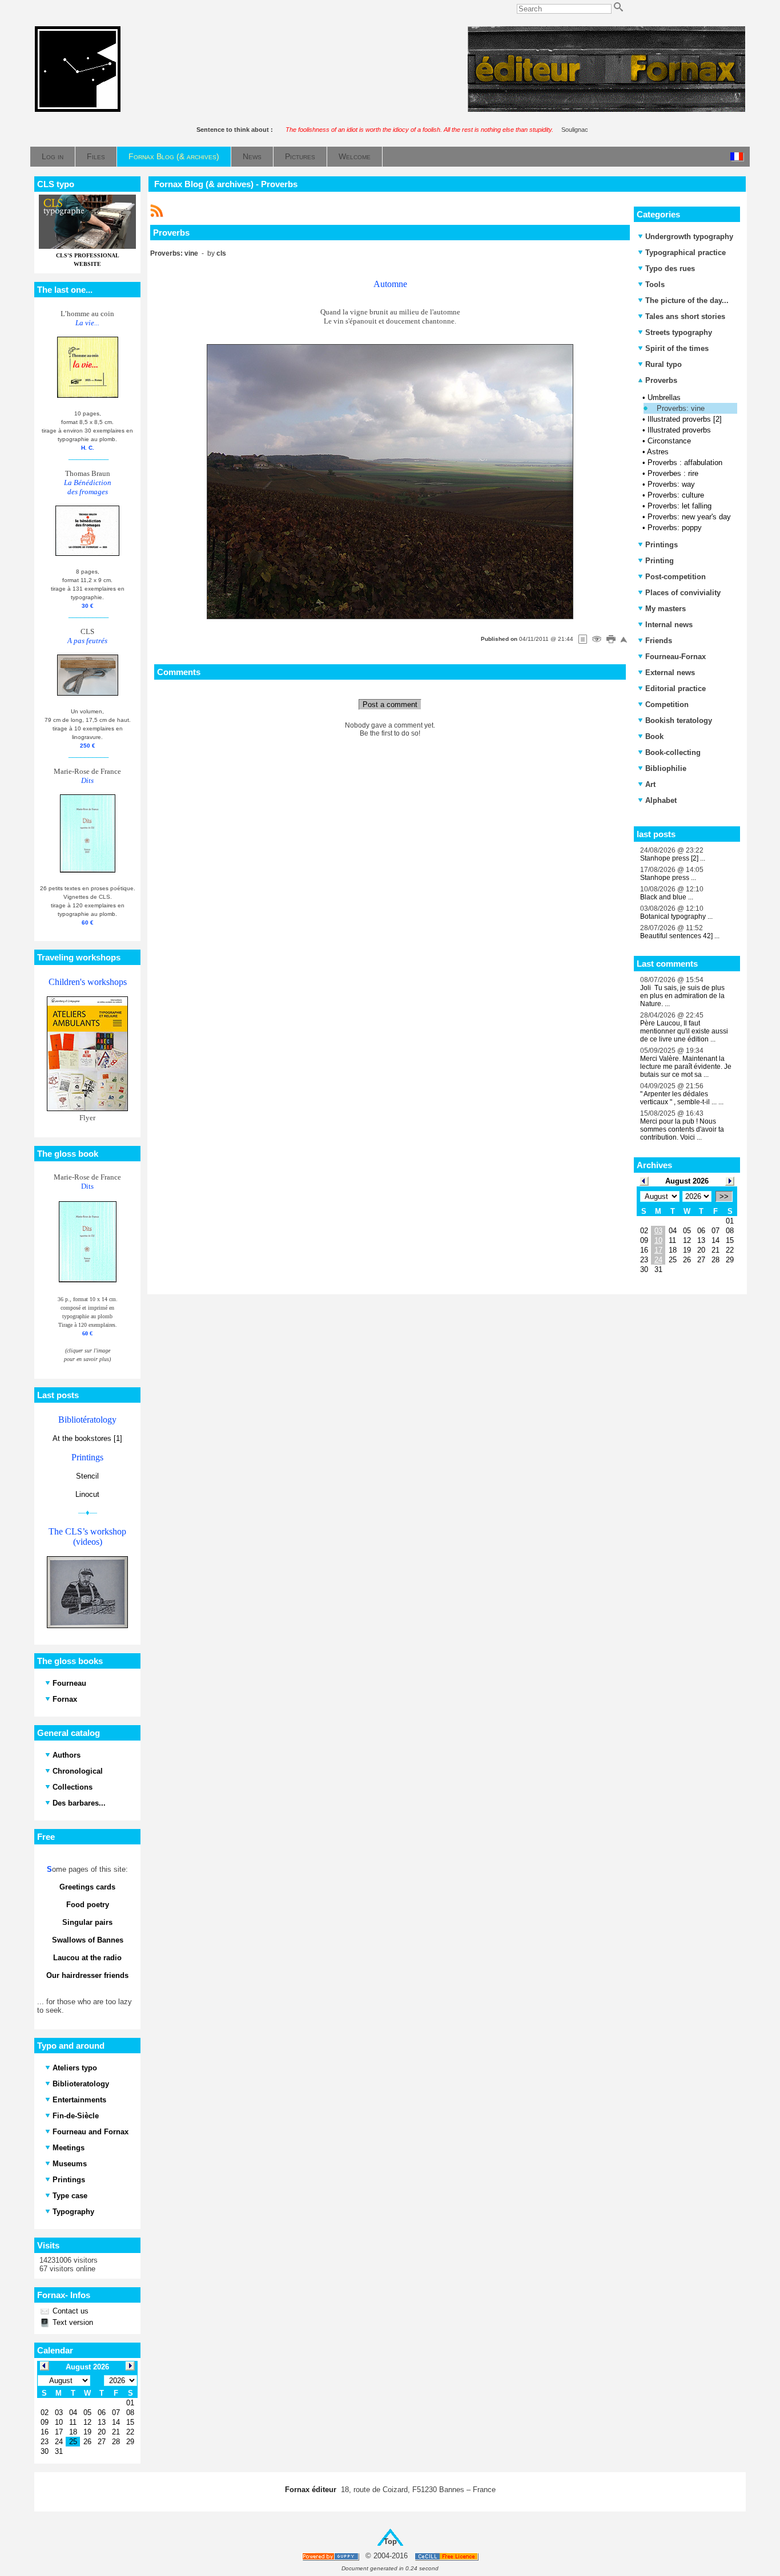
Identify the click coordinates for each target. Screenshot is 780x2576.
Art (650, 784)
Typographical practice (685, 253)
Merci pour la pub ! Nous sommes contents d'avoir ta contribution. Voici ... (682, 1129)
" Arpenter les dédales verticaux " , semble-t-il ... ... (682, 1098)
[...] (606, 109)
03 (658, 1231)
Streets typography (679, 332)
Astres (658, 452)
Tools (655, 284)
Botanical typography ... (676, 916)
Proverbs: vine (681, 408)
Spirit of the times (677, 348)
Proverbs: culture (676, 495)
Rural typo (664, 364)
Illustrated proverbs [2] (685, 419)
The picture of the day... (687, 300)
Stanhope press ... (668, 878)
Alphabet (661, 800)
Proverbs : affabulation (685, 463)
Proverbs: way (671, 484)
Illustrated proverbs (679, 430)
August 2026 (687, 1181)
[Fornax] (78, 109)
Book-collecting (673, 752)
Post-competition (676, 577)
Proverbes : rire (673, 473)
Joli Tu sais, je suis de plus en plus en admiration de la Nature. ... (682, 996)
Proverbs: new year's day (689, 517)
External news (670, 673)
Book (654, 736)
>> (724, 1196)
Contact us (69, 2311)
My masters (666, 609)
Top (390, 2541)
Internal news (669, 625)
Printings (662, 545)
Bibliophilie (666, 768)
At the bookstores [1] (87, 1438)
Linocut (87, 1494)
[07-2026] (644, 1180)
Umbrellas (664, 397)
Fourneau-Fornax (676, 657)
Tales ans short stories (685, 316)
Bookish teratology (679, 720)
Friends (659, 641)
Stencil (87, 1476)
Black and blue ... (667, 897)
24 (658, 1260)
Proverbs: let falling (680, 506)
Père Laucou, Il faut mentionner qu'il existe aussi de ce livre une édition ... (684, 1031)
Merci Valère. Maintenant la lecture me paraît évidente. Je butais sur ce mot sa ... (686, 1067)
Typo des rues (670, 268)
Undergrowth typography (689, 237)
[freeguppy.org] (331, 2556)
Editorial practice (676, 689)
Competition (667, 704)
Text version (72, 2322)
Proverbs (660, 380)
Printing (660, 561)
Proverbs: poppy (675, 528)
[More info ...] (447, 2556)
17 (658, 1250)
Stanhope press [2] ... (673, 858)
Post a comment (390, 704)
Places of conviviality (683, 593)
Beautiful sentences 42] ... (680, 936)
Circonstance (669, 441)
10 (658, 1240)
